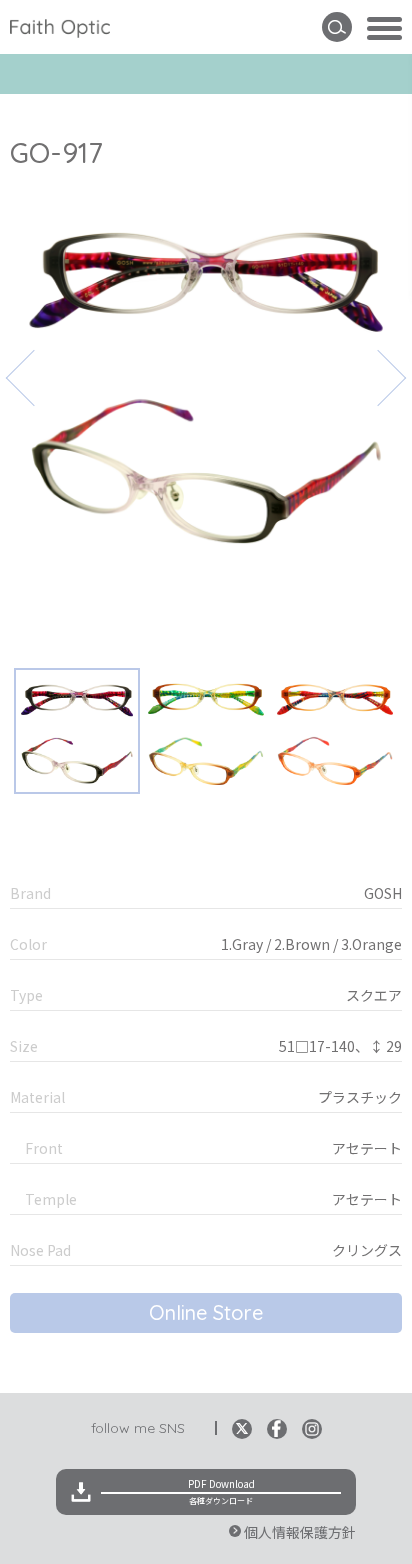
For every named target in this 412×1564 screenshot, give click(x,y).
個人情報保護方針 (300, 1532)
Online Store (206, 1312)
